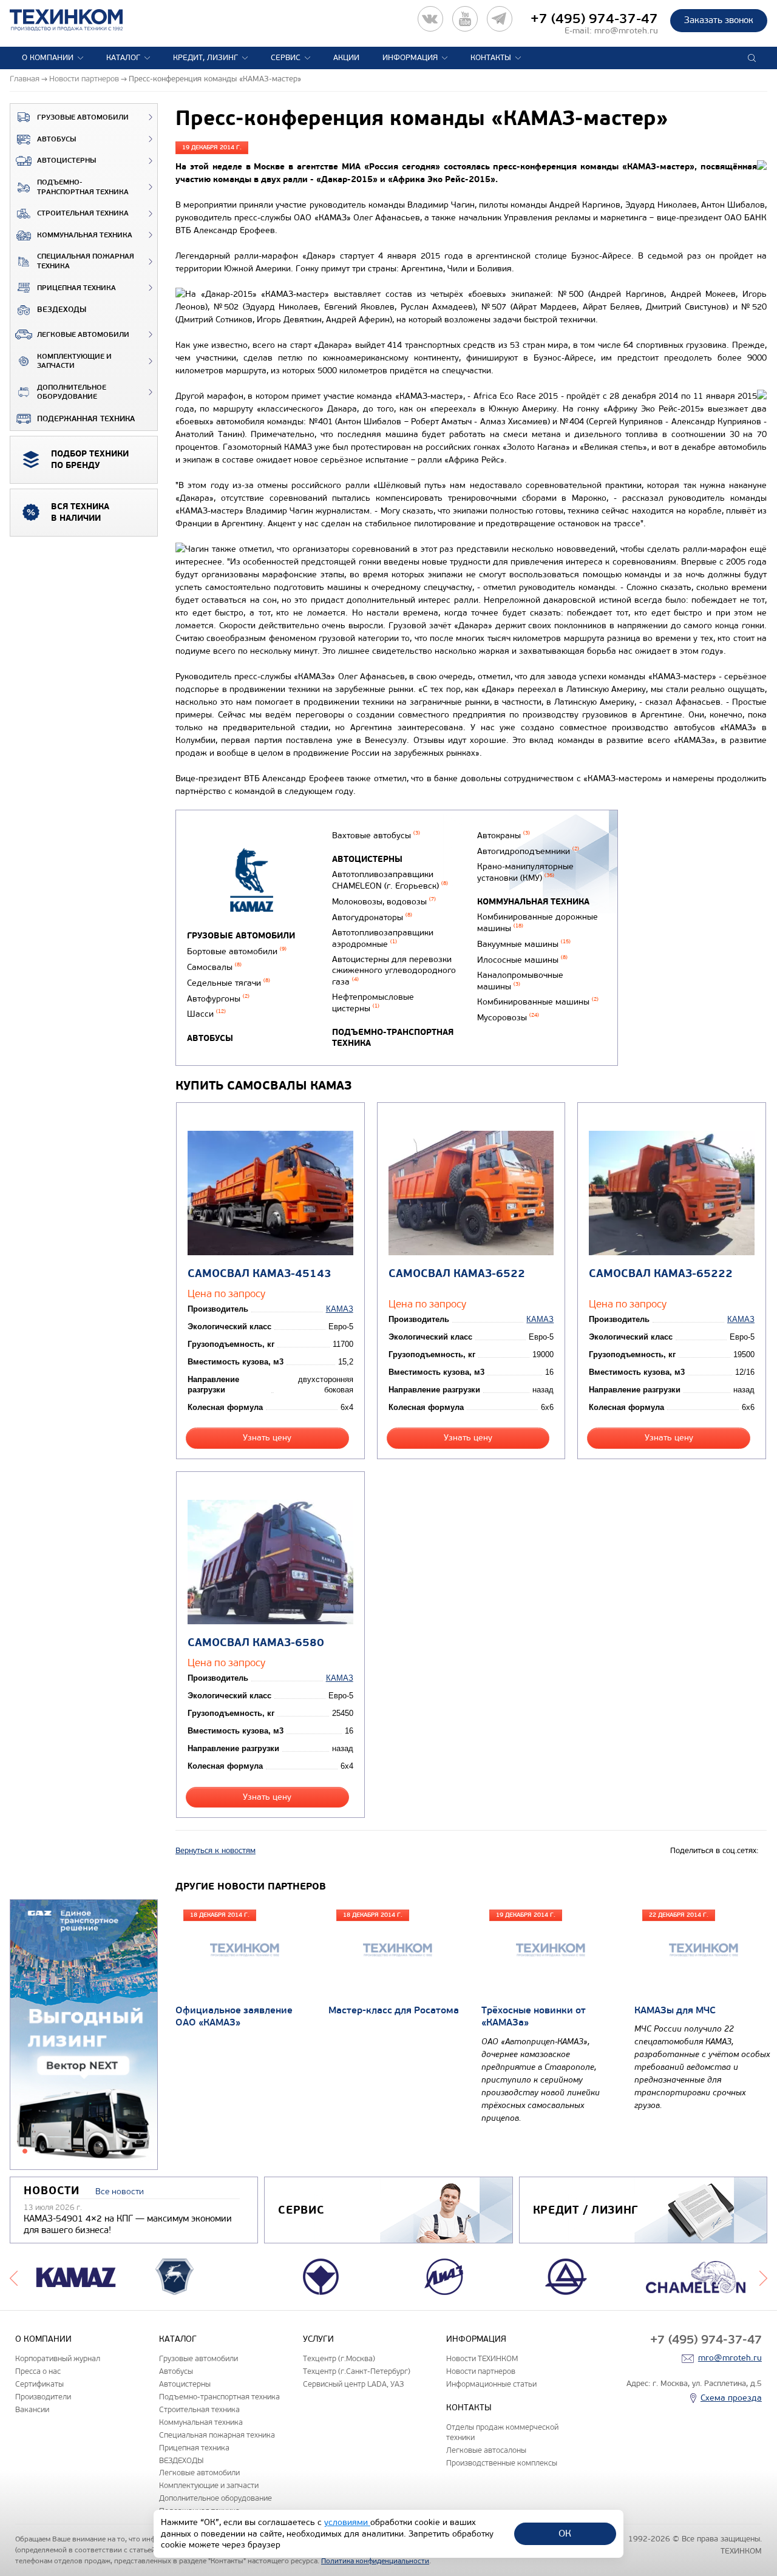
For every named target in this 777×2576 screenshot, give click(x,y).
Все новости (120, 2191)
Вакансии (32, 2409)
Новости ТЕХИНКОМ (482, 2358)
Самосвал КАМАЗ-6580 (256, 1643)
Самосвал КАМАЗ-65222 (661, 1274)
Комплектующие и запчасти (74, 361)
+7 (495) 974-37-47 (594, 19)
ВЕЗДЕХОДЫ (62, 310)
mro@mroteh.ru (626, 31)
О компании (48, 58)
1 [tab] (25, 2151)
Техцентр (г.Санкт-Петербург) (357, 2371)
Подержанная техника (86, 419)
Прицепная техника (76, 288)
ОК (565, 2533)
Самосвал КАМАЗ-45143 (260, 1274)
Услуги (318, 2339)
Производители (43, 2397)
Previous (14, 2277)
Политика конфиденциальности (375, 2561)
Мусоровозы (508, 1018)
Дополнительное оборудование (72, 392)
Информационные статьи (491, 2384)
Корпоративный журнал (58, 2358)
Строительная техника (83, 213)
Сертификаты (39, 2384)
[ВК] (430, 19)
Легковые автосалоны (486, 2450)
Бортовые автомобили (237, 951)
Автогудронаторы (372, 917)
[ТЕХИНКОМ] (79, 20)
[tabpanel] (84, 2035)
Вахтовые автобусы (376, 836)
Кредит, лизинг (205, 58)
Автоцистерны (66, 161)
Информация (410, 58)
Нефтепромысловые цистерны (373, 1003)
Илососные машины (522, 960)
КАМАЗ (340, 1309)
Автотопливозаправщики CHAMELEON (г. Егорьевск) (390, 880)
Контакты (491, 58)
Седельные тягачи (229, 983)
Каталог (123, 58)
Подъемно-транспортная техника (83, 187)
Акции (346, 58)
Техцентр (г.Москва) (339, 2358)
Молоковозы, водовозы (384, 902)
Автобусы (56, 139)
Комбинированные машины (538, 1002)
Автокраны (504, 836)
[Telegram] (500, 19)
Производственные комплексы (502, 2463)
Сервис (286, 58)
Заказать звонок (719, 20)
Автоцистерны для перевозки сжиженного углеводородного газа (394, 971)
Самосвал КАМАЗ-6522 (457, 1274)
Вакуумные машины (524, 944)
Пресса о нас (38, 2371)
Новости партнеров (481, 2371)
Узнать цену (267, 1438)
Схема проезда (731, 2398)
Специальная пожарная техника (86, 261)
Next (763, 2277)
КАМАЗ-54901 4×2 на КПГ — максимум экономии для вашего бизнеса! (128, 2225)
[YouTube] (465, 19)
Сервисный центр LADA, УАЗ (353, 2384)
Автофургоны (218, 999)
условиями (347, 2522)
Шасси (206, 1014)
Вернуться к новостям (215, 1851)
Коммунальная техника (85, 235)
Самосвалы (214, 967)
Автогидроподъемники (528, 851)
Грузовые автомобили (83, 117)
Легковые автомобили (83, 335)
